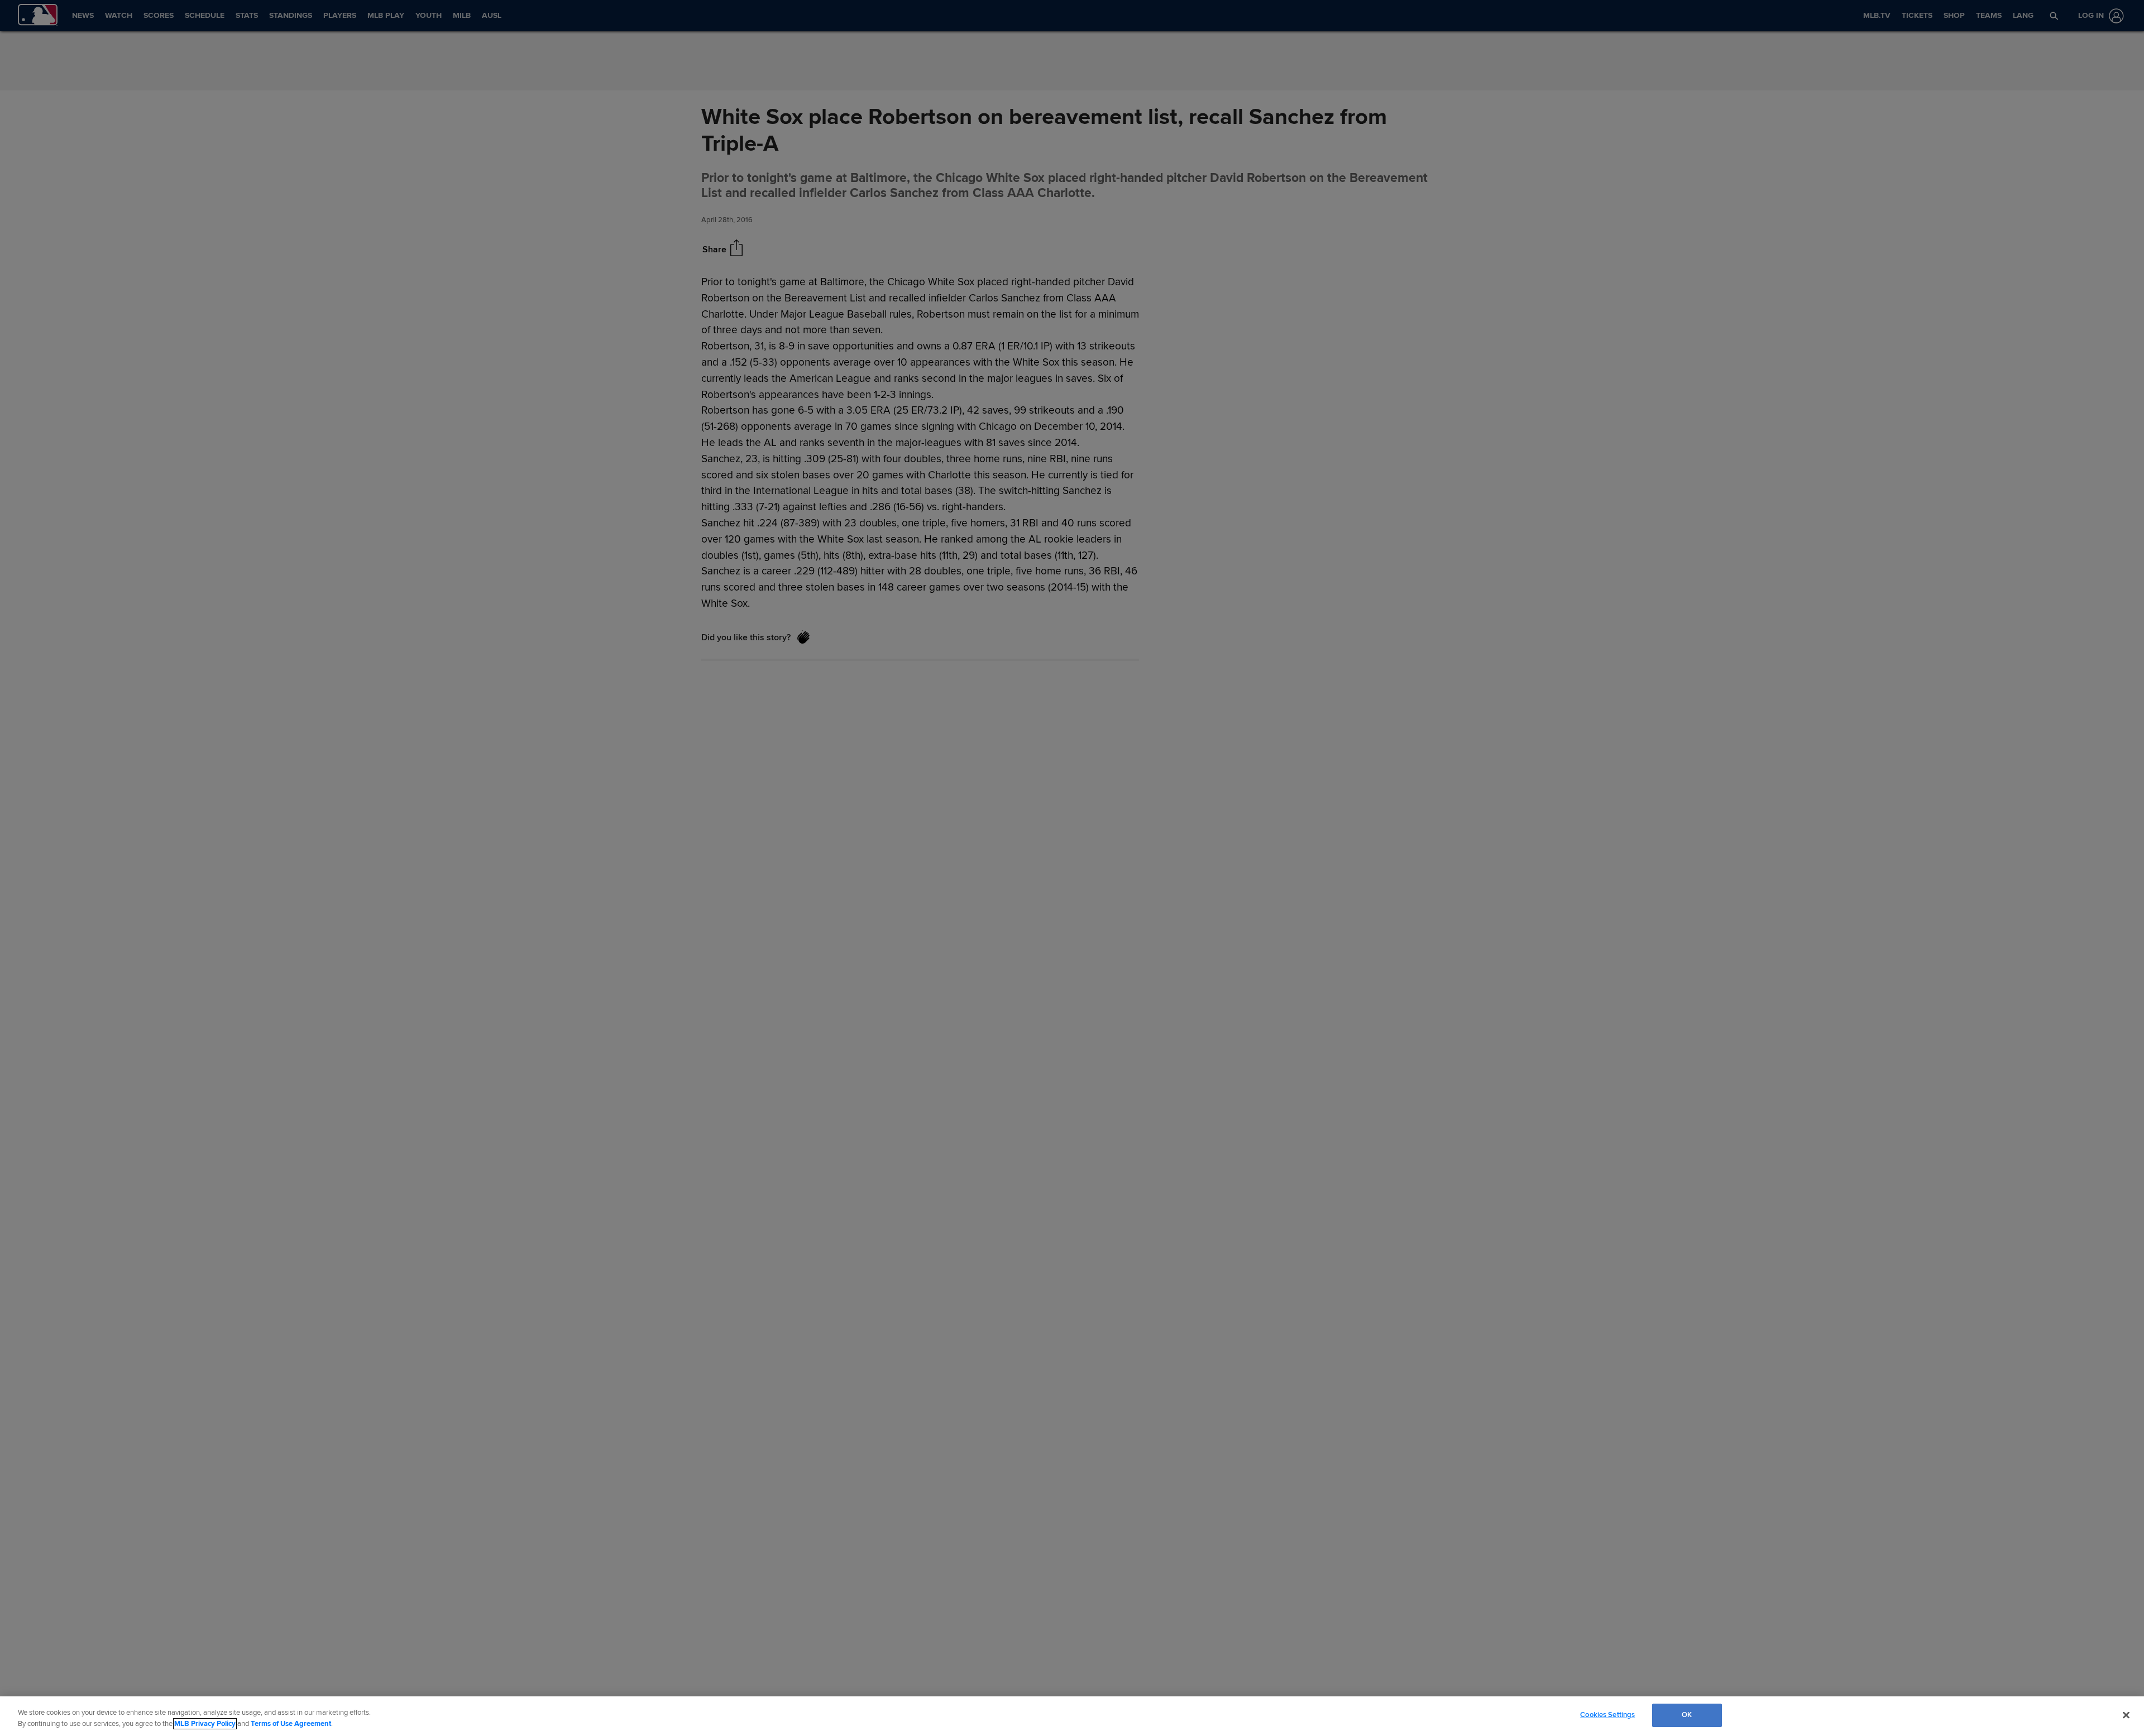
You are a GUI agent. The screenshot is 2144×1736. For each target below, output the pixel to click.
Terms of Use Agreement (291, 1724)
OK (1687, 1715)
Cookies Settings (1607, 1715)
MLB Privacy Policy (205, 1724)
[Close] (2126, 1715)
